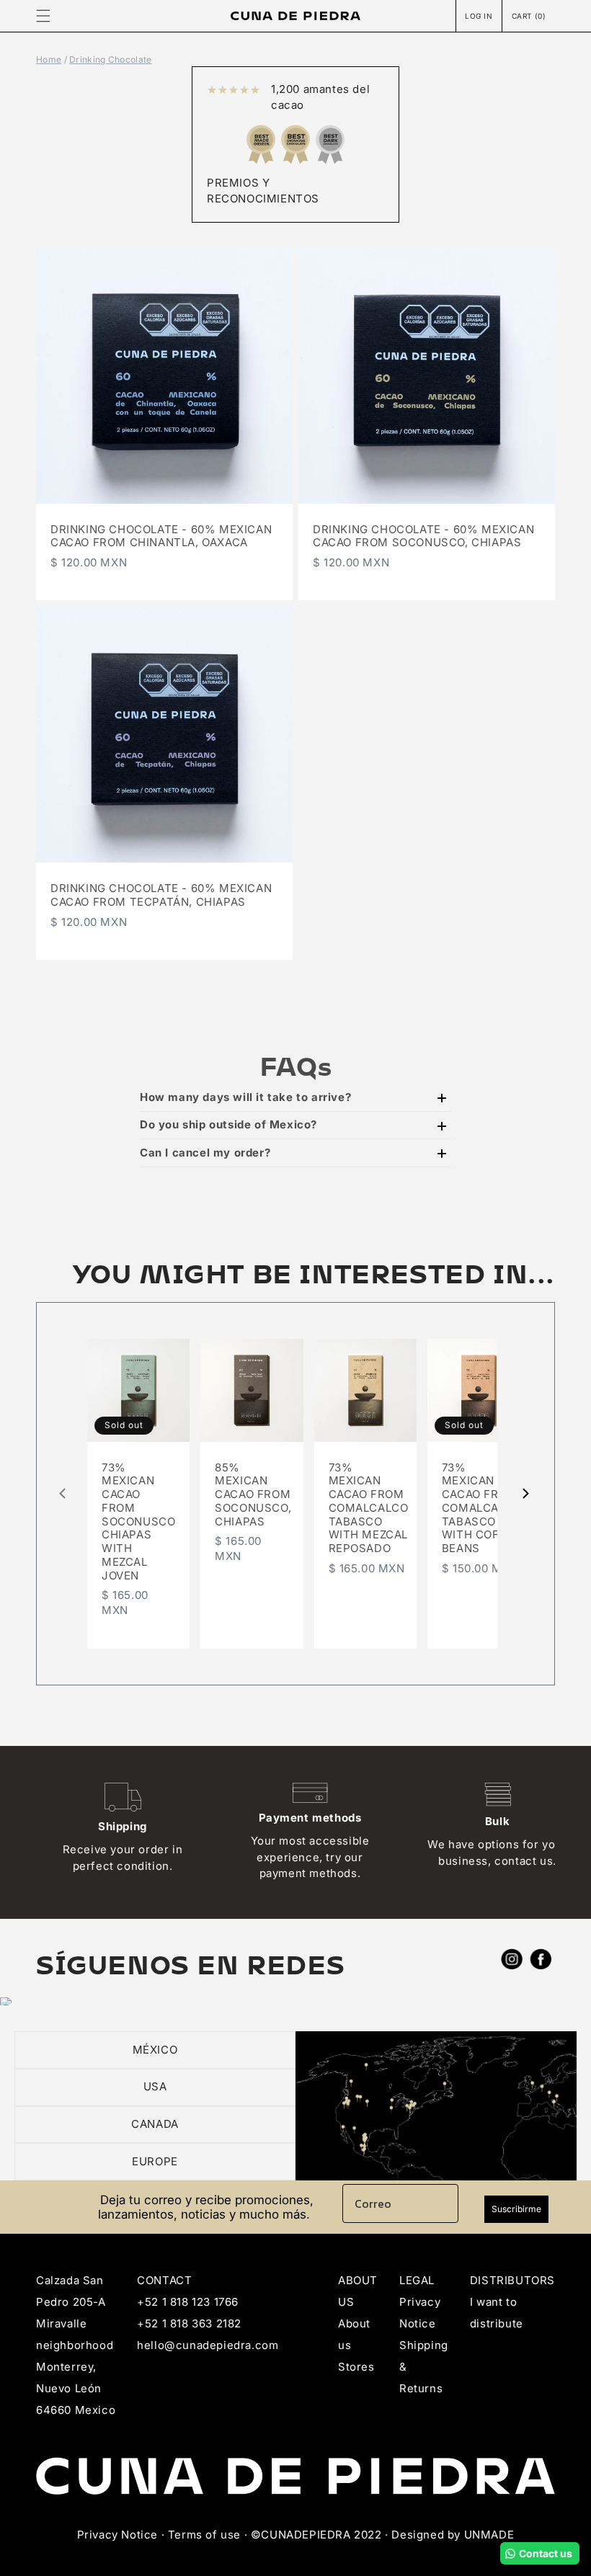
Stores (356, 2367)
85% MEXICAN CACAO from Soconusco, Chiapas (253, 1495)
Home (49, 59)
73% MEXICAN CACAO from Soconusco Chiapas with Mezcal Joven (138, 1522)
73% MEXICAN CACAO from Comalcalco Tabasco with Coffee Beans (482, 1508)
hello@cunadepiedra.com (208, 2345)
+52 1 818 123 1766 (188, 2302)
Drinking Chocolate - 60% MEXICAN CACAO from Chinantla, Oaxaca (161, 536)
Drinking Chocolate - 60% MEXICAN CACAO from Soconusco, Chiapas (423, 536)
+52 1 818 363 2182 (189, 2323)
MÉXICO (155, 2050)
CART (529, 15)
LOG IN (479, 16)
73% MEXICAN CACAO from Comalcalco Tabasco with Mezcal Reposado (369, 1508)
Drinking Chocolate (110, 59)
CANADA (155, 2124)
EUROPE (155, 2161)
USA (155, 2086)
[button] (43, 16)
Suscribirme (516, 2209)
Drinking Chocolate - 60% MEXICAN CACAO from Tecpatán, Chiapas (161, 895)
